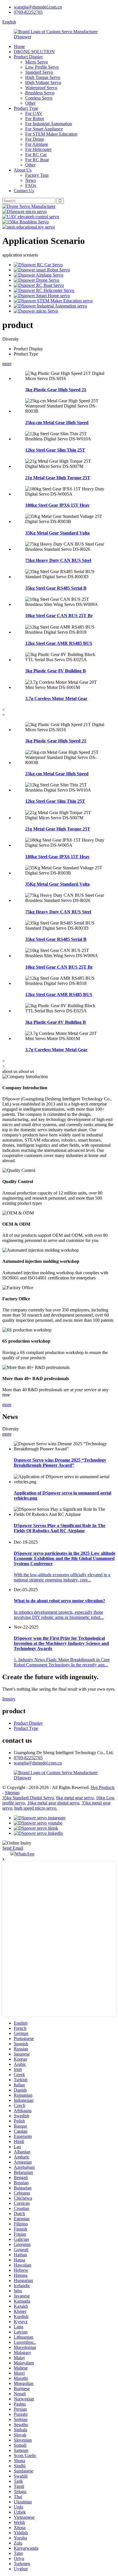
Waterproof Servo (41, 88)
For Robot (35, 119)
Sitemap (12, 1793)
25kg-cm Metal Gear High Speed (57, 423)
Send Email (13, 1848)
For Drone (35, 139)
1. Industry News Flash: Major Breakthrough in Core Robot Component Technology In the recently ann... (62, 1662)
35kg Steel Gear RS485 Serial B (56, 588)
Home (19, 46)
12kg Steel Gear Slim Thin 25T (55, 450)
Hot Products (103, 1787)
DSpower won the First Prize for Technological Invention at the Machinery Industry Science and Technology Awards (61, 1643)
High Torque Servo (43, 77)
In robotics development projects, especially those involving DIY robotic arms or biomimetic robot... (59, 1615)
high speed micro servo (35, 1808)
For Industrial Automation (49, 124)
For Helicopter (38, 149)
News (31, 180)
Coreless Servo (39, 98)
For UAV (34, 113)
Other (30, 103)
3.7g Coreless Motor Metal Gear (56, 698)
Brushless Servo (40, 93)
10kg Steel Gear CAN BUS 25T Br (59, 616)
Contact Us (24, 191)
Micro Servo (37, 62)
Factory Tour (37, 175)
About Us (23, 170)
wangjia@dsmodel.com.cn (38, 7)
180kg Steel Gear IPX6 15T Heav (57, 505)
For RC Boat (37, 160)
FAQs (31, 185)
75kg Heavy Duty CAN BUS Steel (58, 560)
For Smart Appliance (44, 129)
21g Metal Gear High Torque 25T (58, 478)
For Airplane (37, 144)
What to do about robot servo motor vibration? (59, 1601)
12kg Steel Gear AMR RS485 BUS (59, 643)
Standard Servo (39, 72)
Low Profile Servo (42, 67)
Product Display (28, 57)
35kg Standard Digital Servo (28, 1798)
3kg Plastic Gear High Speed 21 (56, 390)
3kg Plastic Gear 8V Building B (56, 671)
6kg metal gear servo (75, 1798)
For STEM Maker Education (51, 134)
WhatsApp (25, 1854)
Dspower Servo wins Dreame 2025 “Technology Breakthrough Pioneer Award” (60, 1463)
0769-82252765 (28, 12)
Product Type (26, 108)
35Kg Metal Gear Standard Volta (57, 533)
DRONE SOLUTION (34, 52)
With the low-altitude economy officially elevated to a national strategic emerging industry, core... (62, 1577)
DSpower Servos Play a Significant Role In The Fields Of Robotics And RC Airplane (60, 1528)
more (7, 364)
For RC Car (36, 155)
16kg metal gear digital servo (53, 1803)
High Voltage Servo (43, 83)
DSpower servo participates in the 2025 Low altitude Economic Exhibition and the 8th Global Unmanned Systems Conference (65, 1558)
